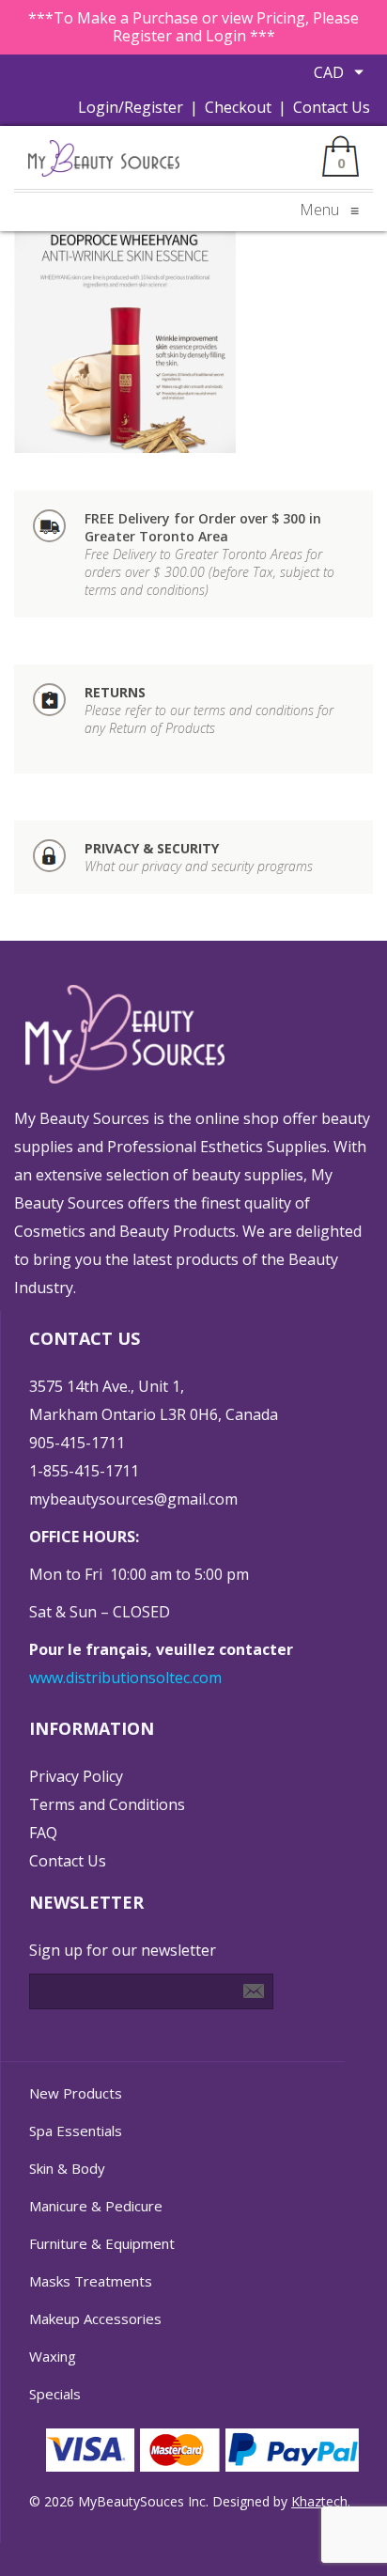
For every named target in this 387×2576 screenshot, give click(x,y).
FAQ (43, 1833)
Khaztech (319, 2501)
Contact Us (332, 107)
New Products (76, 2093)
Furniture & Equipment (102, 2243)
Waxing (53, 2356)
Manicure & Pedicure (96, 2206)
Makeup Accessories (95, 2318)
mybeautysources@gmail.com (133, 1499)
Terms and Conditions (107, 1804)
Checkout (238, 107)
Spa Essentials (76, 2131)
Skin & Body (67, 2168)
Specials (55, 2394)
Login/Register (131, 107)
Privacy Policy (76, 1776)
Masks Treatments (91, 2281)
